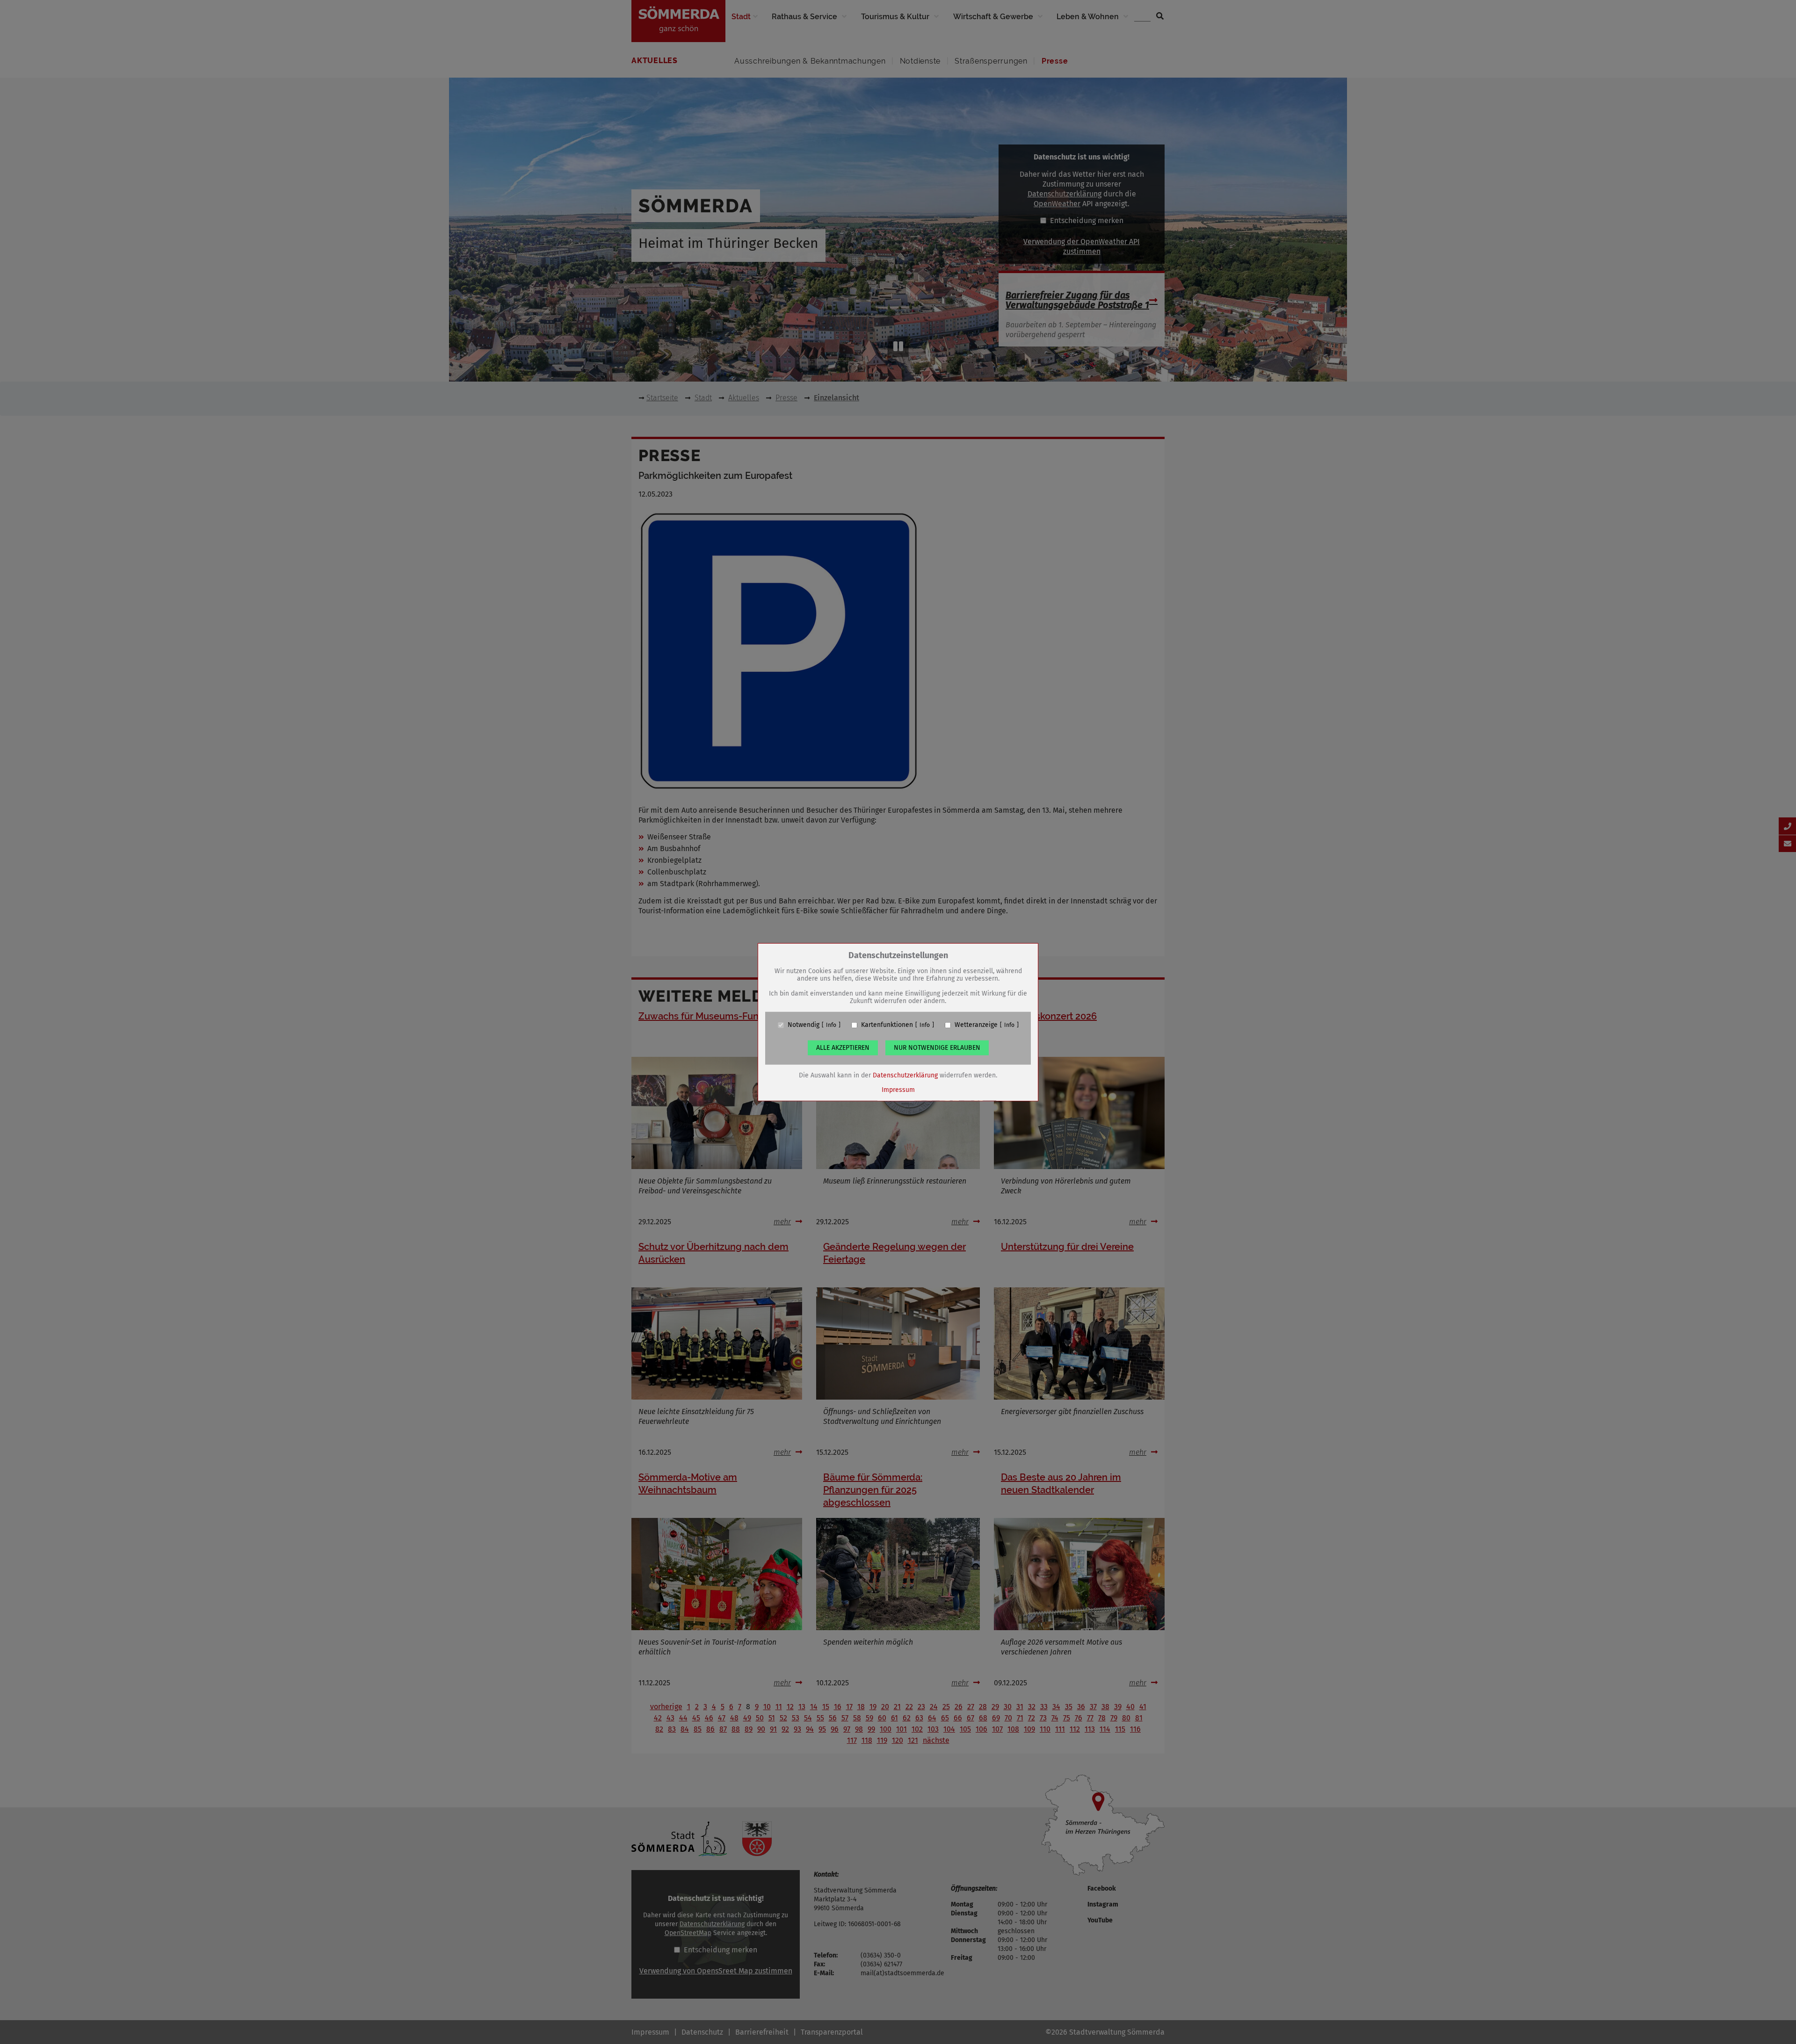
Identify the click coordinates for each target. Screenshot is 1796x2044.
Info (831, 1025)
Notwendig (804, 1025)
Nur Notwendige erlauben (937, 1048)
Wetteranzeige (976, 1025)
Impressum (898, 1090)
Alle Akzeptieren (843, 1048)
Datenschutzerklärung (905, 1075)
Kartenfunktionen (887, 1025)
